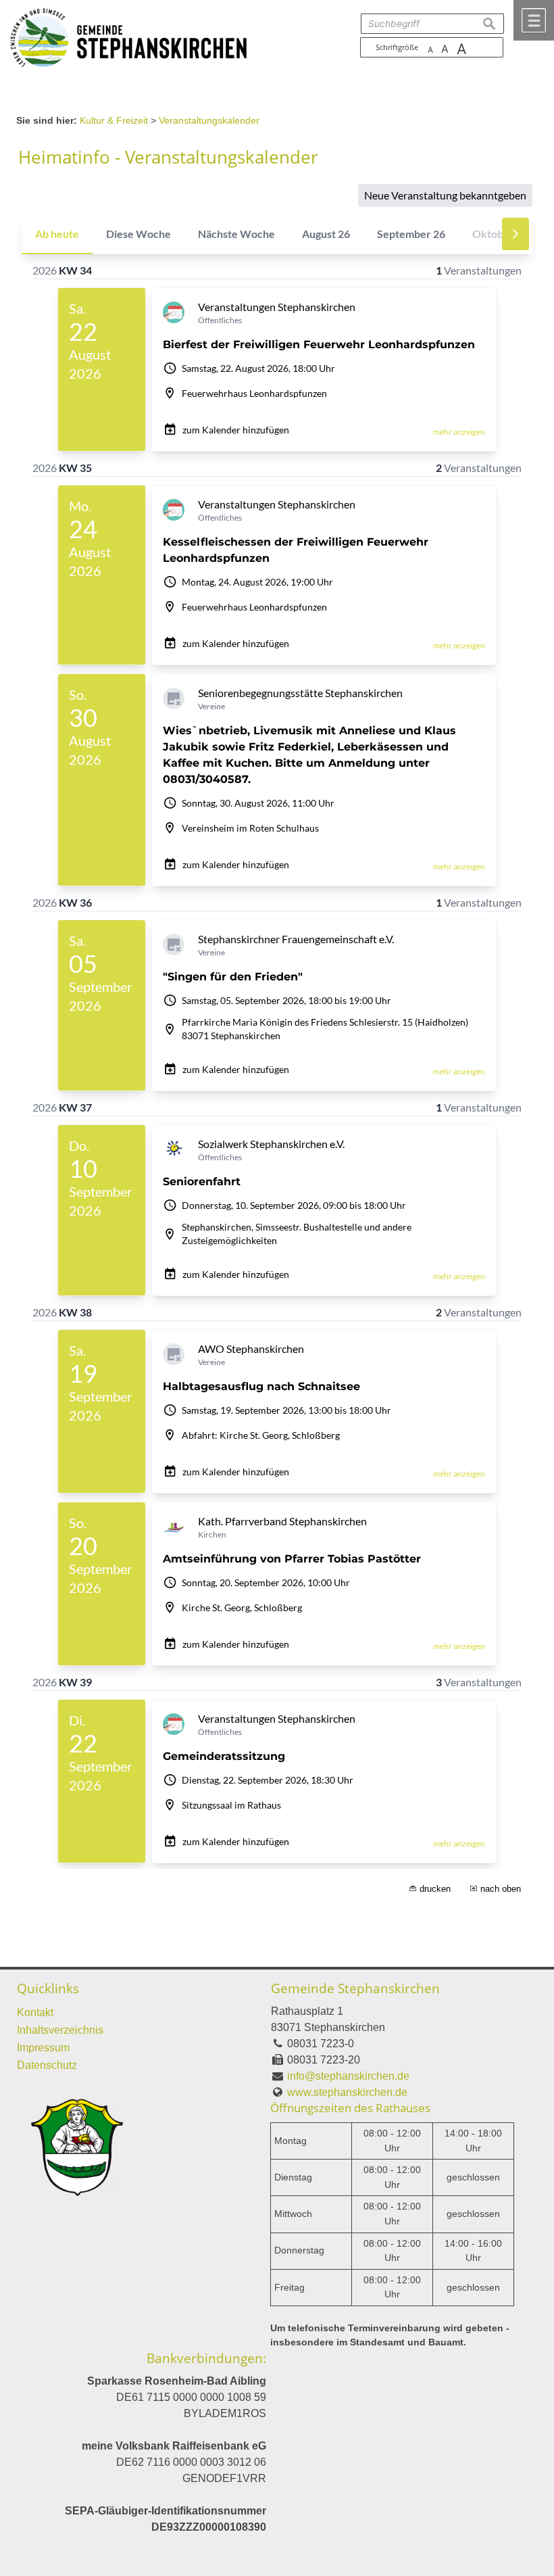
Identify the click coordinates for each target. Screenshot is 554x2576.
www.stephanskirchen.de (347, 2092)
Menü (534, 20)
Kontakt (35, 2012)
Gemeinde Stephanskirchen (355, 1988)
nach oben (501, 1889)
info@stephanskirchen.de (348, 2076)
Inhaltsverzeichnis (60, 2030)
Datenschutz (47, 2065)
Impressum (43, 2048)
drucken (435, 1889)
